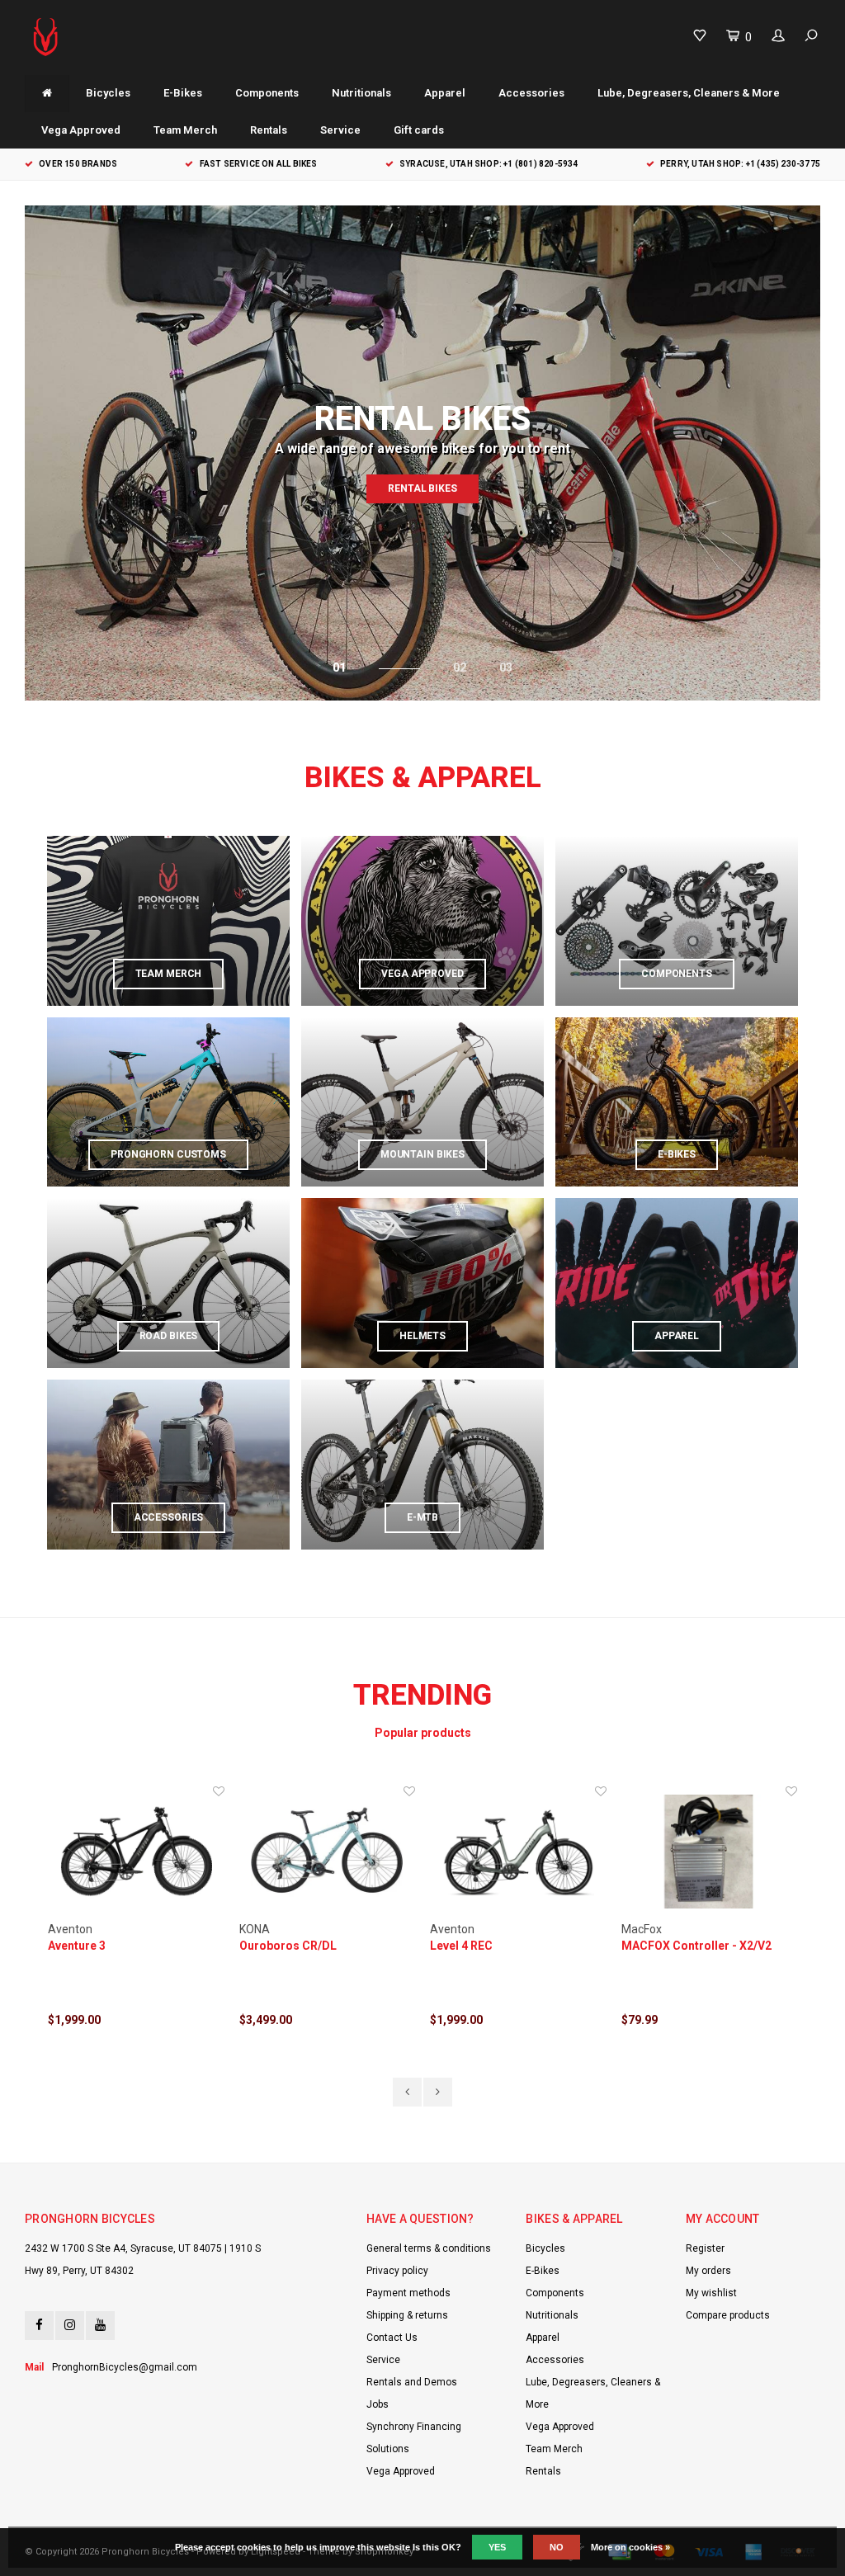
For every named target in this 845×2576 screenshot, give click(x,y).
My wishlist (711, 2293)
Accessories (531, 93)
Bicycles (108, 93)
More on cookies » (630, 2547)
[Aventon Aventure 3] (136, 1852)
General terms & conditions (429, 2248)
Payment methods (408, 2293)
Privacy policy (397, 2271)
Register (705, 2248)
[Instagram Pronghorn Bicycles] (70, 2326)
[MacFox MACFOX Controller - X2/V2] (710, 1852)
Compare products (728, 2315)
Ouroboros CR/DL (288, 1946)
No (557, 2547)
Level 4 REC (461, 1946)
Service (340, 130)
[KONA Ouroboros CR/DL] (328, 1852)
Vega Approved (81, 130)
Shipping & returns (407, 2315)
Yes (497, 2547)
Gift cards (419, 130)
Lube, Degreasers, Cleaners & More (689, 93)
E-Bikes (183, 93)
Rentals (269, 130)
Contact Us (392, 2338)
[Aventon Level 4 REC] (518, 1852)
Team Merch (185, 130)
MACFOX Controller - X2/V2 (696, 1946)
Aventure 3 (77, 1946)
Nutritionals (361, 93)
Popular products (423, 1733)
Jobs (378, 2404)
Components (267, 93)
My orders (708, 2271)
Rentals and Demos (412, 2382)
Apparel (445, 93)
